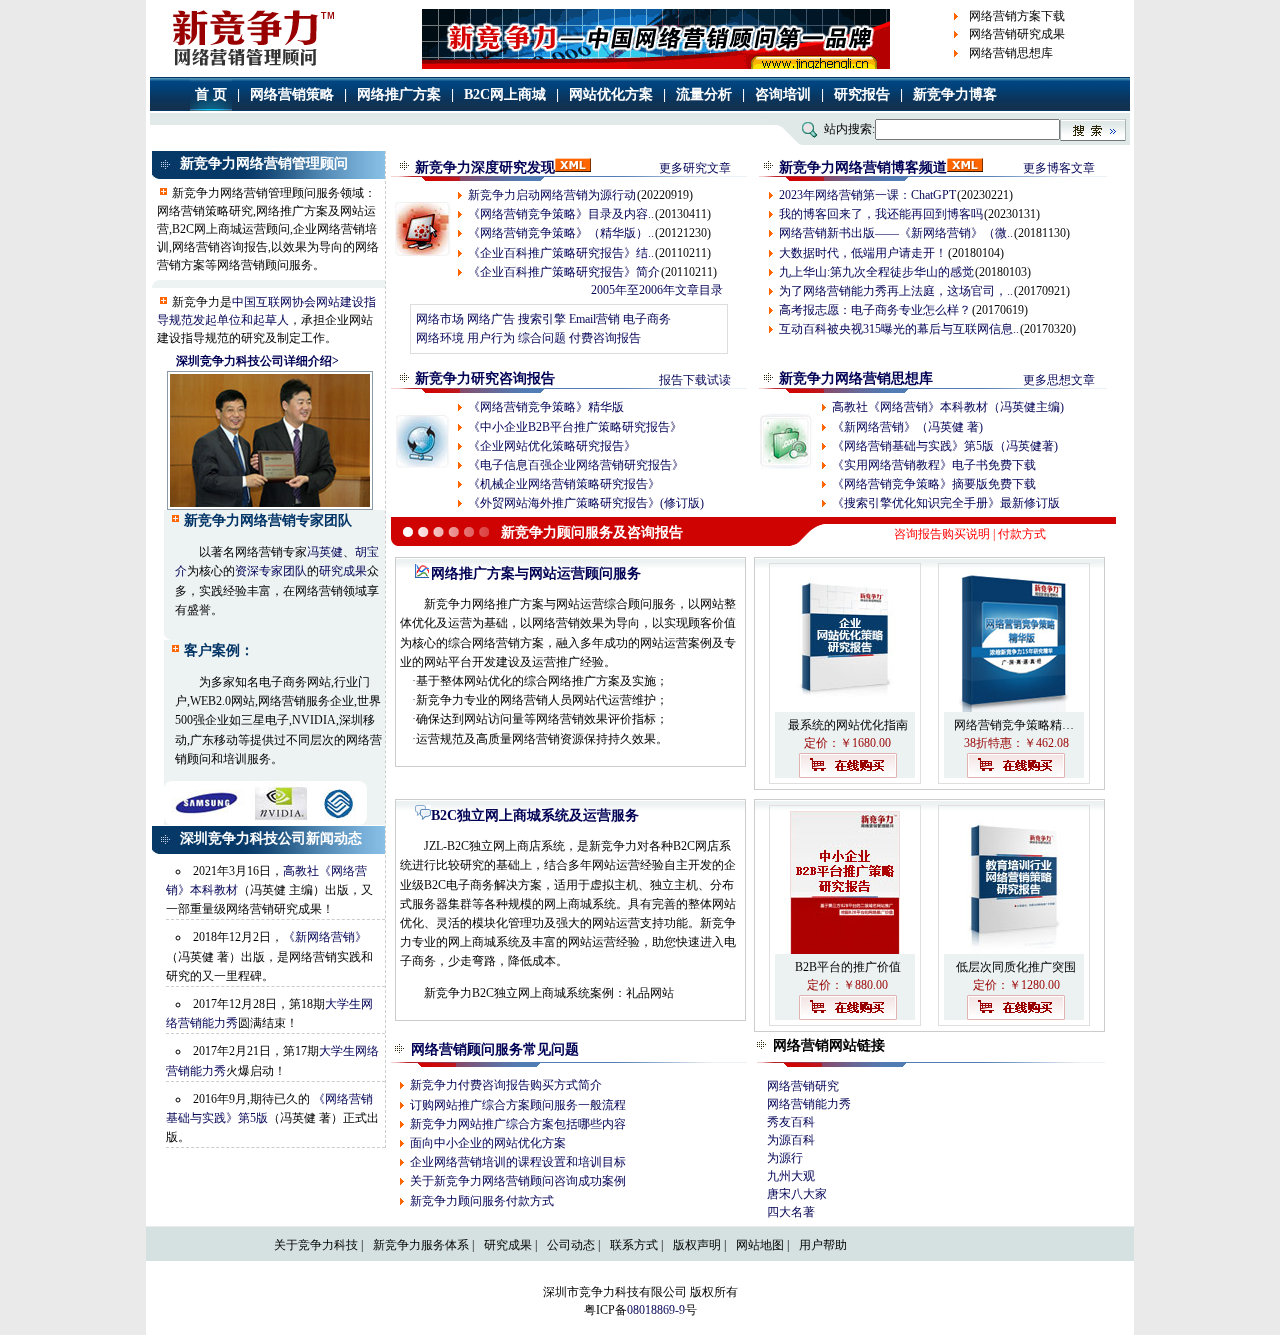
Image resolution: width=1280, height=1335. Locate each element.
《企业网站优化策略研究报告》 (552, 446)
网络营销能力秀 (809, 1104)
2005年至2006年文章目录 (657, 290)
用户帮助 (823, 1245)
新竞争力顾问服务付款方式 (482, 1201)
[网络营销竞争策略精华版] (1014, 708)
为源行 (785, 1158)
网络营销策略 (292, 94)
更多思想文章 (1059, 380)
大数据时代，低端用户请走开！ (863, 253)
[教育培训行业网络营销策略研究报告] (1014, 950)
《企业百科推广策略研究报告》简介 (564, 272)
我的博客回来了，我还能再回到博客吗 (881, 214)
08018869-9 (656, 1310)
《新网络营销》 (325, 937)
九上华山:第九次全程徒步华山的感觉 (876, 272)
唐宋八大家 (797, 1194)
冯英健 (325, 552)
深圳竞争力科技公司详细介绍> (257, 361)
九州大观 (791, 1176)
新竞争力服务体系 (421, 1245)
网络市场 (440, 319)
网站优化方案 (611, 94)
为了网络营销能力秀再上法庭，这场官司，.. (896, 291)
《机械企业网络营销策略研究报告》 (564, 484)
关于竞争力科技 (316, 1245)
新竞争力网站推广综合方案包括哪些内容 (518, 1124)
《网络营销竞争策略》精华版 (546, 407)
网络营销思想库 (1011, 53)
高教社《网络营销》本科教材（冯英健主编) (948, 407)
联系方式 (634, 1245)
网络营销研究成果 (1017, 34)
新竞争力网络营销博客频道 (863, 167)
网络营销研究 (803, 1086)
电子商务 (647, 319)
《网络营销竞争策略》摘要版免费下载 (934, 484)
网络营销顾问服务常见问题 (495, 1049)
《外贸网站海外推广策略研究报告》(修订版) (586, 503)
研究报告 (862, 94)
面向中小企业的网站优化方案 (488, 1143)
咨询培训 (783, 94)
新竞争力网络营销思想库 (856, 378)
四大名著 (791, 1212)
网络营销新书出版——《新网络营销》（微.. (896, 233)
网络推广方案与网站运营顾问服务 (536, 573)
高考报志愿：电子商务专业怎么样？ (875, 310)
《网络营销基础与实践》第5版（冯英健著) (945, 446)
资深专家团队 (271, 571)
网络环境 (440, 338)
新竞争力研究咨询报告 (485, 378)
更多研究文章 (695, 168)
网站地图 (760, 1245)
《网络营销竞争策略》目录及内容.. (561, 214)
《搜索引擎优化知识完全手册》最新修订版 (946, 503)
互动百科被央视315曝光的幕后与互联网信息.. (899, 329)
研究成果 (343, 571)
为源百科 (791, 1140)
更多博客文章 (1059, 168)
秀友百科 (791, 1122)
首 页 (211, 94)
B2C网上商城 (505, 94)
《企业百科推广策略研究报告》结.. (561, 253)
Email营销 (594, 319)
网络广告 (491, 319)
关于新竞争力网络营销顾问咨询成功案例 (518, 1181)
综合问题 (542, 338)
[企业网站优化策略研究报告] (845, 708)
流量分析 (704, 94)
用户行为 (491, 338)
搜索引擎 (542, 319)
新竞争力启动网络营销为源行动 (552, 195)
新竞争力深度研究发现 (485, 167)
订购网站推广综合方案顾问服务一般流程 (518, 1105)
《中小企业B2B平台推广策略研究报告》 (575, 427)
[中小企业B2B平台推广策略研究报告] (845, 950)
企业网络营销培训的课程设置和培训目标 (518, 1162)
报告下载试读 (695, 380)
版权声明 (697, 1245)
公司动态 (571, 1245)
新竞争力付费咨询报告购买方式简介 (506, 1085)
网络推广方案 (399, 94)
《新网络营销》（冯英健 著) (907, 427)
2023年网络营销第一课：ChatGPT (867, 195)
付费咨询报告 (605, 338)
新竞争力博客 (955, 94)
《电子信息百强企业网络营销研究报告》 (576, 465)
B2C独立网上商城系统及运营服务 (535, 815)
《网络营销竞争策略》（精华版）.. (561, 233)
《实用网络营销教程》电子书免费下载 (934, 465)
